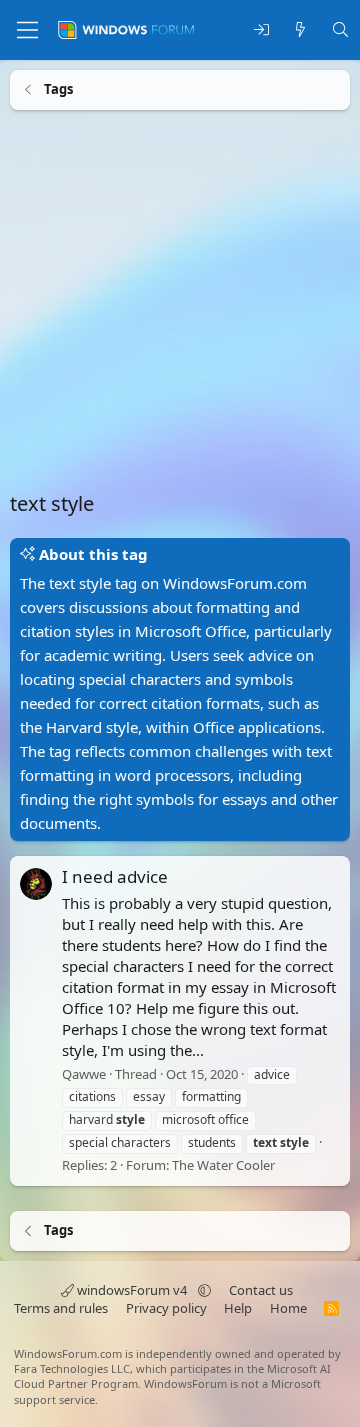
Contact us (261, 1290)
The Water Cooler (223, 1164)
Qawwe (84, 1073)
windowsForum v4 (132, 1290)
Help (238, 1308)
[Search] (340, 30)
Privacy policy (166, 1308)
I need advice (115, 876)
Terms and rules (61, 1308)
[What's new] (300, 30)
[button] (204, 1290)
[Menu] (27, 30)
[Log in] (261, 30)
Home (288, 1308)
